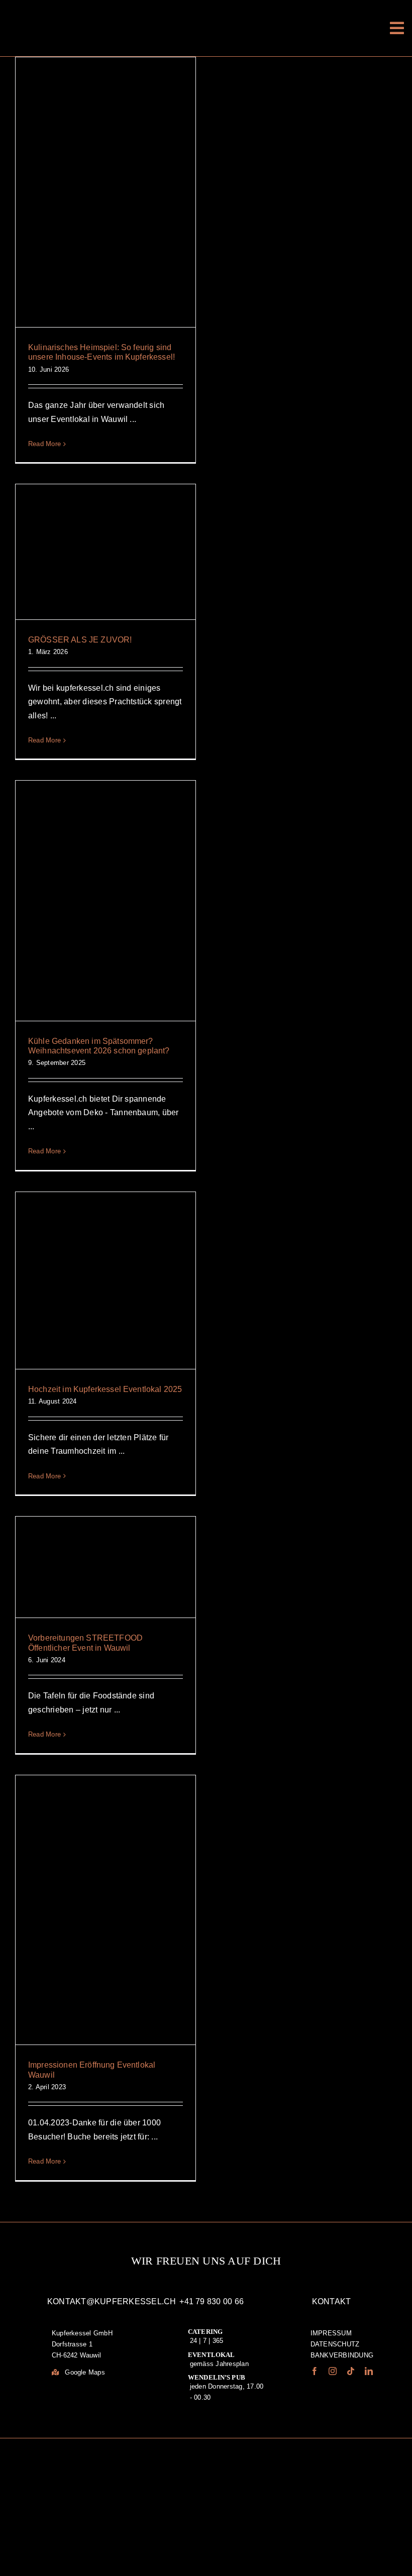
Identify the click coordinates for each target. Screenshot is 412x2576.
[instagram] (333, 2371)
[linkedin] (369, 2371)
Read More (44, 444)
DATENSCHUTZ (335, 2344)
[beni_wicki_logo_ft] (317, 2458)
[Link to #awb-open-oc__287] (397, 28)
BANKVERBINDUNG (342, 2355)
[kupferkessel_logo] (206, 12)
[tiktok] (351, 2371)
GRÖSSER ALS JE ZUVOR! (80, 640)
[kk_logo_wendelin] (60, 2475)
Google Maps (84, 2372)
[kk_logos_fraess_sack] (151, 2474)
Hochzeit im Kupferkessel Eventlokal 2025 (105, 1389)
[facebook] (315, 2371)
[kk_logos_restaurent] (241, 2479)
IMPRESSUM (331, 2333)
